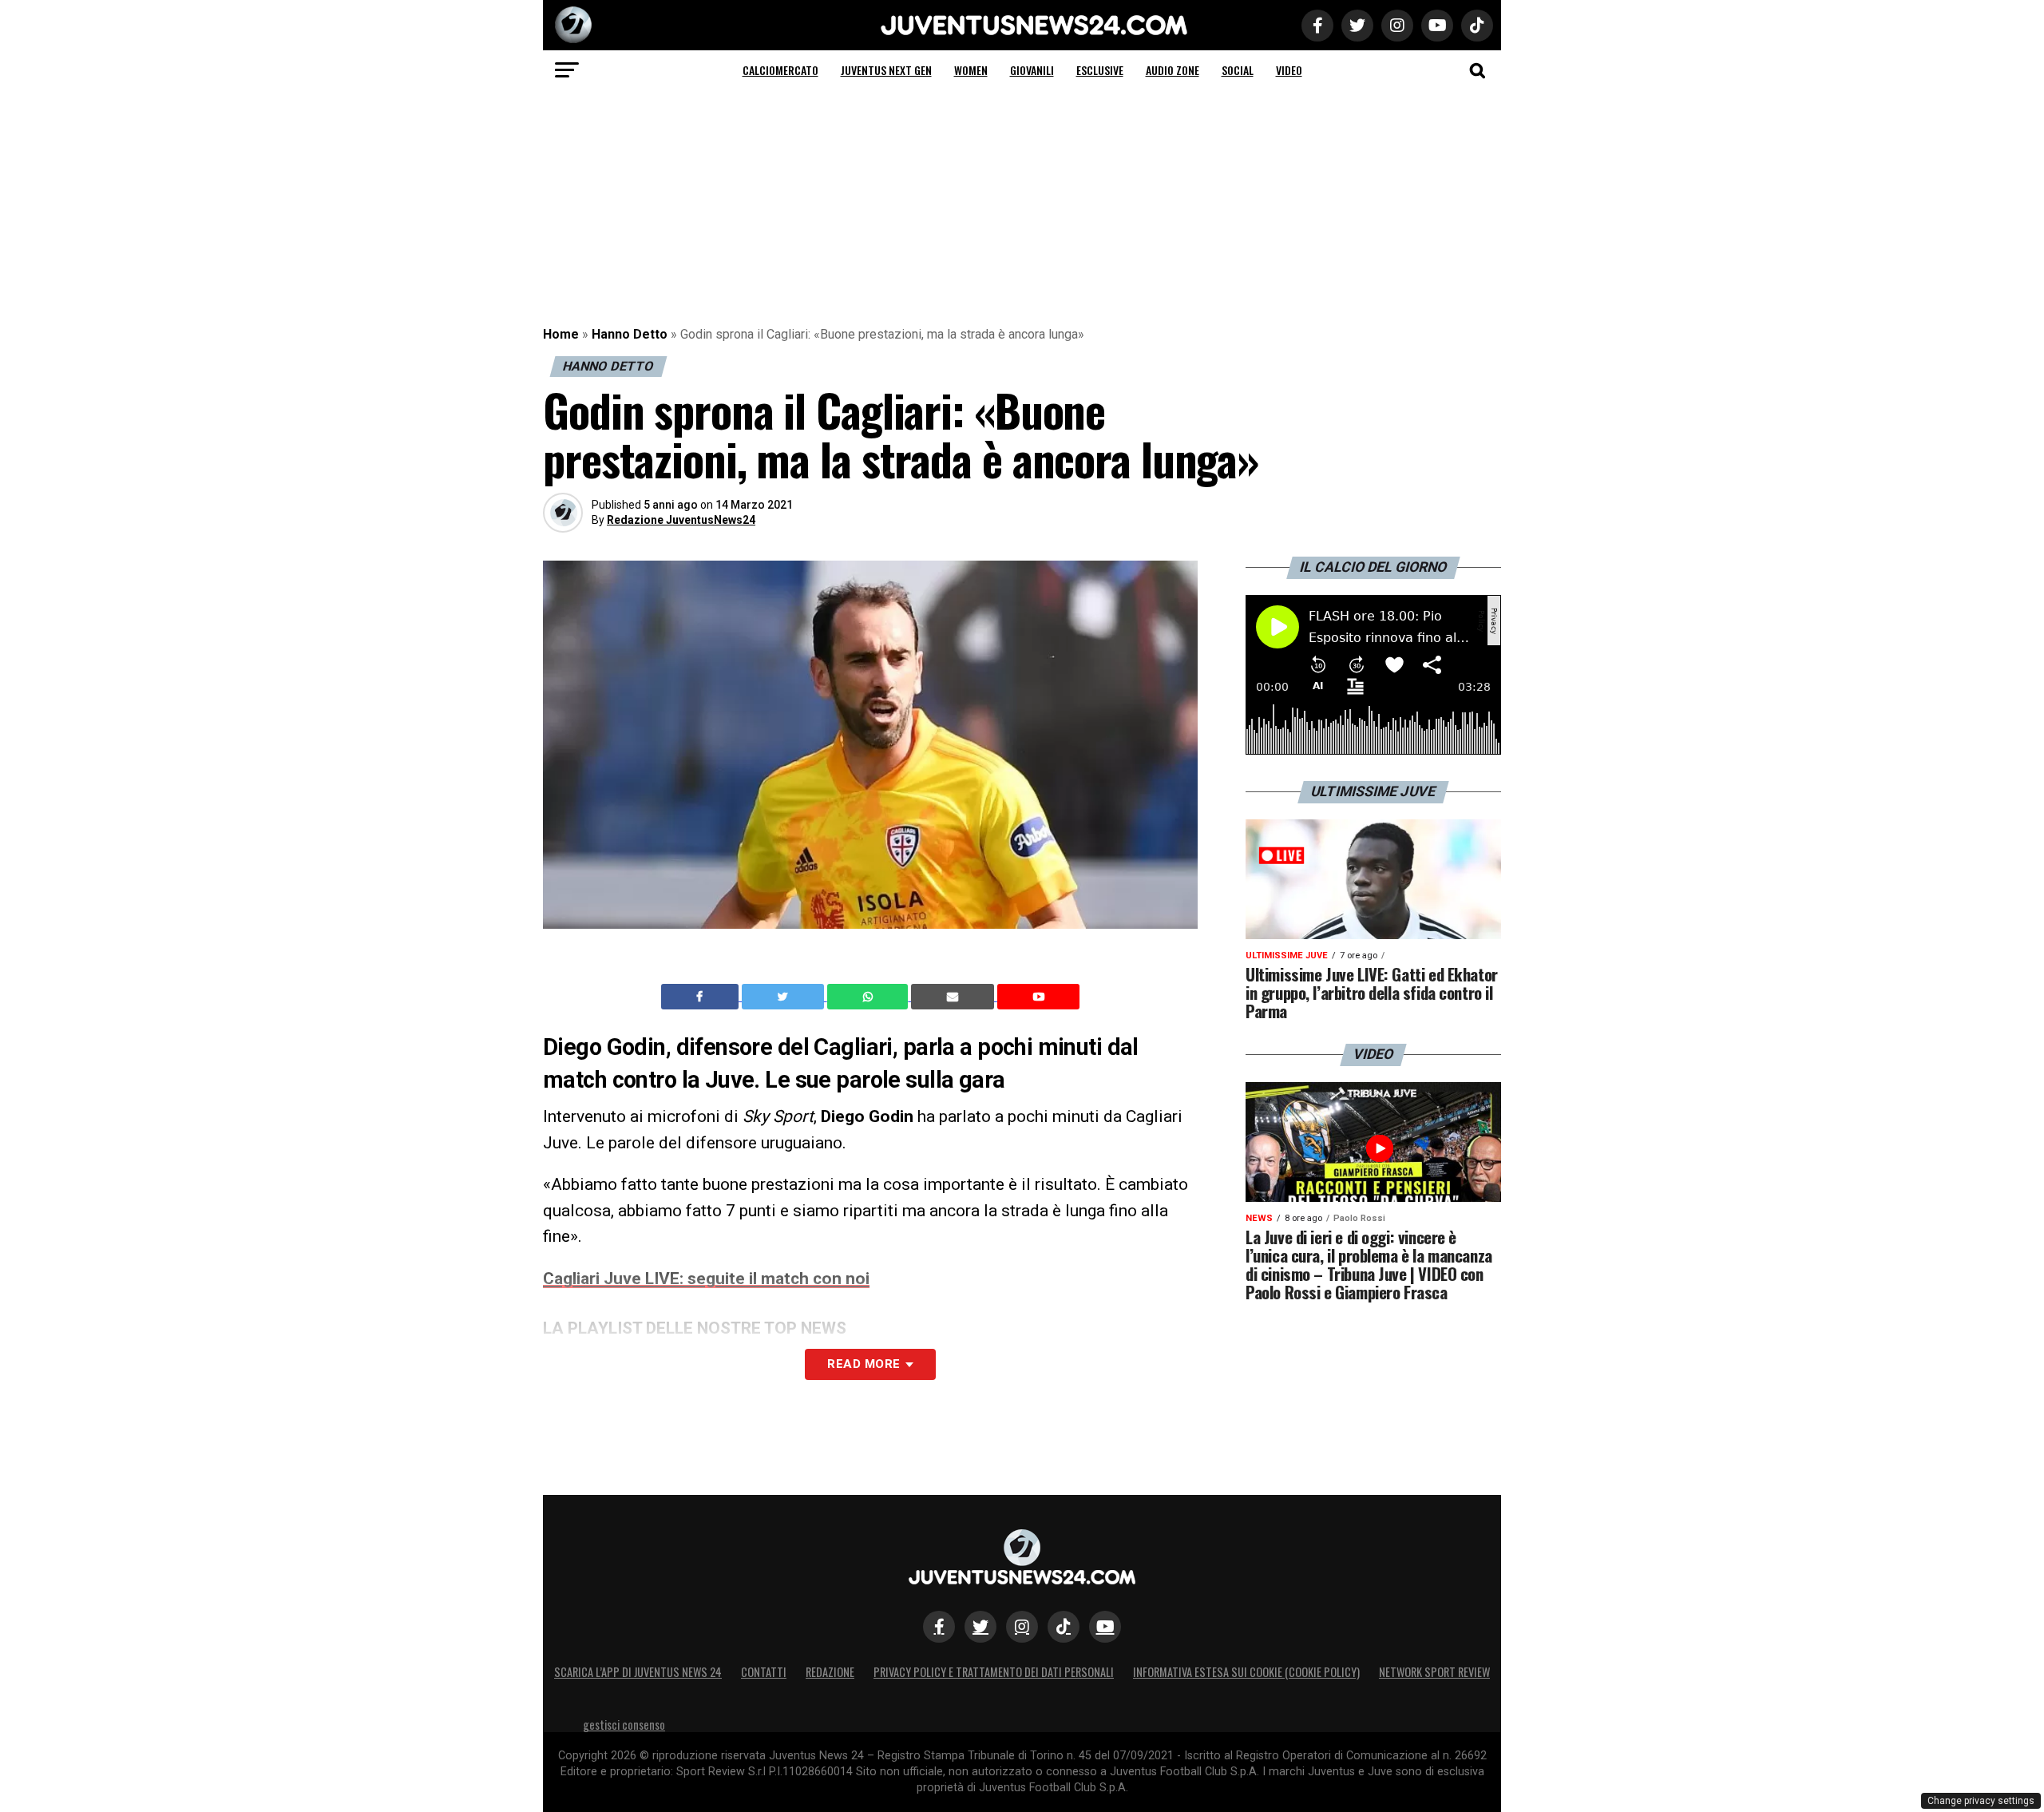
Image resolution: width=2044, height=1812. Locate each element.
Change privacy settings (1981, 1801)
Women (971, 70)
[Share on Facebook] (702, 997)
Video (1289, 70)
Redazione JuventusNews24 (681, 520)
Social (1238, 70)
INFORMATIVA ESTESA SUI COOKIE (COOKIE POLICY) (1246, 1672)
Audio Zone (1173, 70)
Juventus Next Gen (886, 70)
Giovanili (1032, 70)
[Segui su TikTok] (1064, 1627)
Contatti (764, 1672)
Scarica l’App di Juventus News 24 (638, 1672)
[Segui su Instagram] (1022, 1627)
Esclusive (1100, 70)
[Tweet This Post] (784, 997)
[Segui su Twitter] (980, 1627)
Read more (864, 1364)
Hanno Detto (630, 334)
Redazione (830, 1672)
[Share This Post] (869, 997)
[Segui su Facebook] (939, 1627)
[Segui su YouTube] (1105, 1627)
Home (561, 334)
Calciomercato (780, 70)
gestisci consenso (624, 1725)
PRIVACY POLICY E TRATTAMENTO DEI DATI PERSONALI (994, 1672)
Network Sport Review (1434, 1672)
